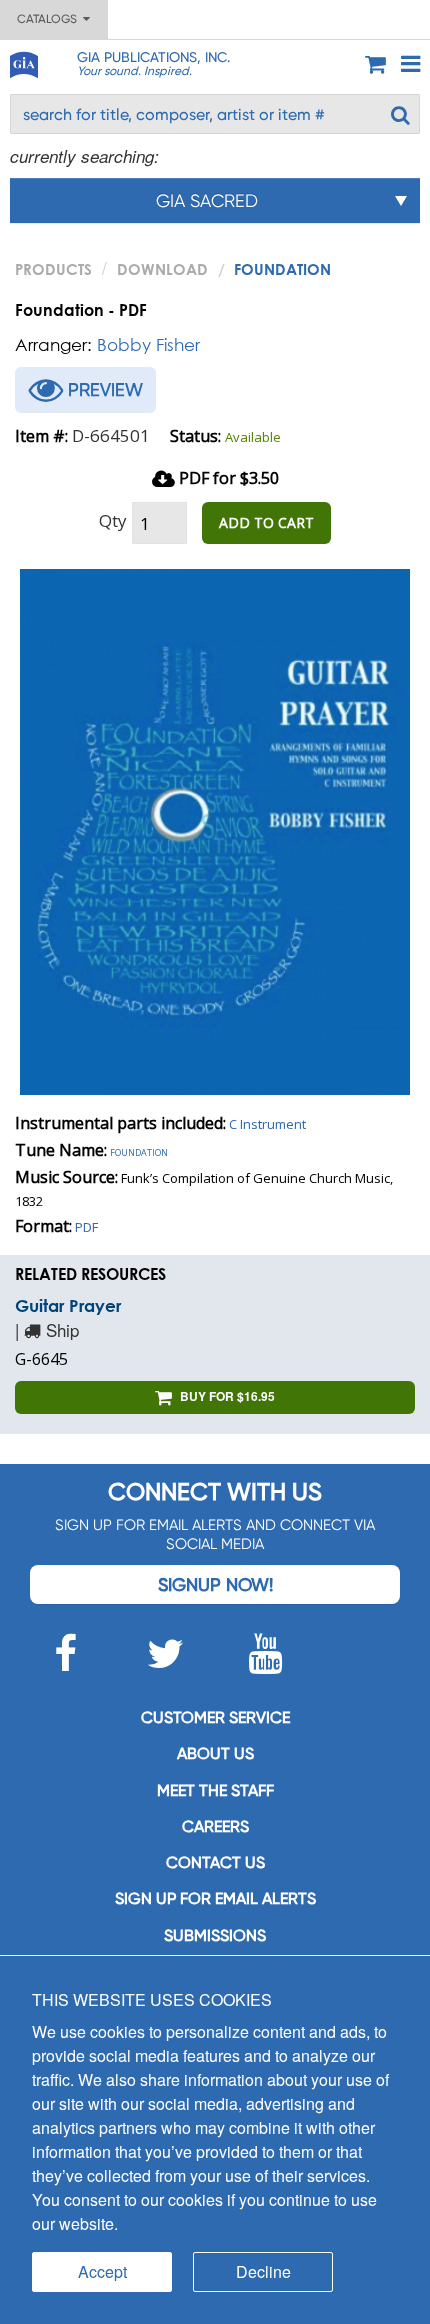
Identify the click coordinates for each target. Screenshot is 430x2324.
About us (215, 1753)
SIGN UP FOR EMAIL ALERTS (215, 1898)
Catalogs (50, 19)
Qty (113, 520)
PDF (86, 1227)
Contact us (215, 1862)
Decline (263, 2271)
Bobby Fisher (148, 344)
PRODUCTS (53, 269)
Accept (102, 2271)
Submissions (215, 1935)
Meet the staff (215, 1790)
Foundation (139, 1151)
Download (162, 269)
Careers (215, 1826)
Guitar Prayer (68, 1305)
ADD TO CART (266, 522)
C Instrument (267, 1124)
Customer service (215, 1717)
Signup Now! (215, 1584)
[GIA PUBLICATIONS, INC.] (23, 61)
